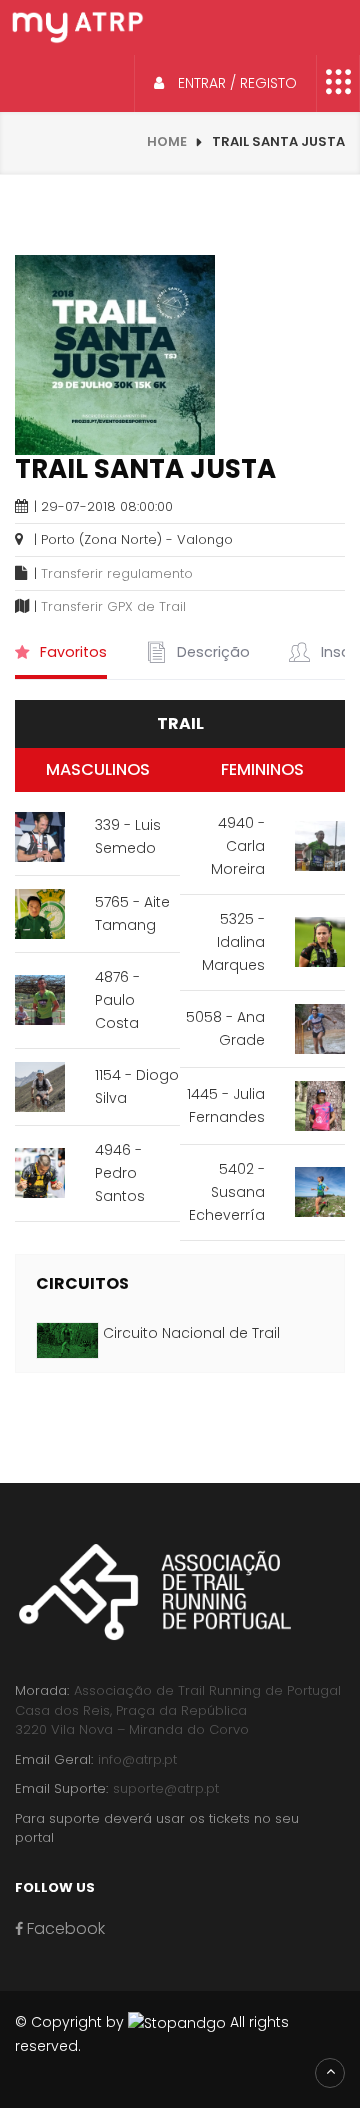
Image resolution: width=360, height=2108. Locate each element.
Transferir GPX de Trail (113, 606)
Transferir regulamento (117, 573)
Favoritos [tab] (71, 652)
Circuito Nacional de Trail (191, 1333)
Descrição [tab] (211, 652)
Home (167, 141)
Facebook (64, 1928)
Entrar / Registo (235, 83)
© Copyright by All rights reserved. (152, 2034)
